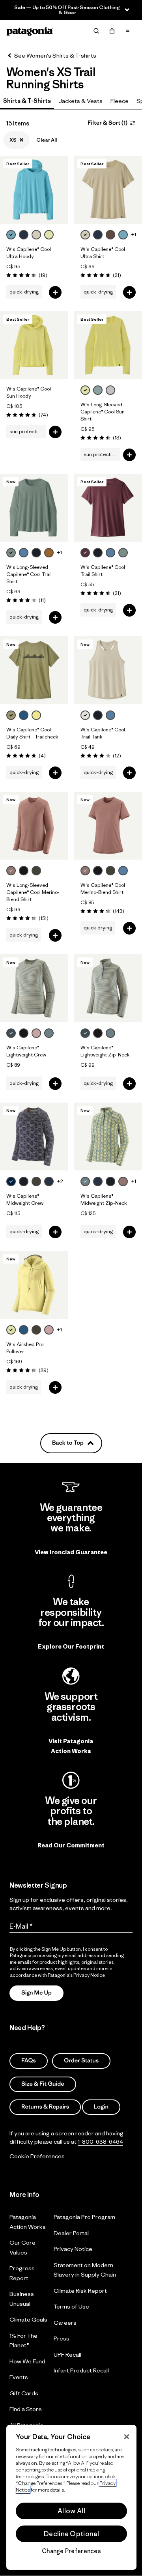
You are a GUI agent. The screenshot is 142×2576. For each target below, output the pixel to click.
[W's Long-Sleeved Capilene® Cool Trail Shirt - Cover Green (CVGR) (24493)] (34, 508)
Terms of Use (71, 2306)
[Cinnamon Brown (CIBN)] (49, 553)
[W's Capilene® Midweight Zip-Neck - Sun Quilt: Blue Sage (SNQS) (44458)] (108, 1137)
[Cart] (112, 31)
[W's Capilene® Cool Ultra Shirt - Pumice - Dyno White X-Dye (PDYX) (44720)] (108, 190)
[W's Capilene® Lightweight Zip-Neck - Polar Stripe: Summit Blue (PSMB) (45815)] (108, 988)
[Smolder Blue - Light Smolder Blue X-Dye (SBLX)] (24, 235)
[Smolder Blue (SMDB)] (49, 1181)
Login (101, 2107)
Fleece (120, 101)
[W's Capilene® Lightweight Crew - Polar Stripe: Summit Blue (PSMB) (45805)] (34, 988)
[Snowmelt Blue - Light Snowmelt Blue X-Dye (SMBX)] (11, 235)
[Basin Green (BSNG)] (36, 871)
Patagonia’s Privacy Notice (76, 1975)
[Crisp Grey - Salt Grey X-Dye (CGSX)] (110, 390)
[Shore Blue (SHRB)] (24, 553)
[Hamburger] (128, 31)
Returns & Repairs (45, 2107)
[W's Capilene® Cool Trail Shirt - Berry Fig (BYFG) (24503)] (108, 508)
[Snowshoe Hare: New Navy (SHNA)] (11, 1181)
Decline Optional (71, 2534)
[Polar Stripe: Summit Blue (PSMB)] (11, 1033)
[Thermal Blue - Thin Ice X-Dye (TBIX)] (98, 390)
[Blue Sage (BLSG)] (49, 1033)
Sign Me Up (36, 1993)
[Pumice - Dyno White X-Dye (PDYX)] (36, 235)
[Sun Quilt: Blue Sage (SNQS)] (85, 1181)
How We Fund (27, 2361)
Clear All (47, 140)
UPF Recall (67, 2354)
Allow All (71, 2511)
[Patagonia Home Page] (30, 31)
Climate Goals (28, 2319)
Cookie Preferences (37, 2156)
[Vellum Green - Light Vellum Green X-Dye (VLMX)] (49, 235)
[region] (71, 2497)
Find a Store (26, 2409)
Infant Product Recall (81, 2370)
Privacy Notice (73, 2249)
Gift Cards (24, 2393)
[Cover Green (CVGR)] (11, 553)
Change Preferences (71, 2551)
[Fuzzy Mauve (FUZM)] (36, 1033)
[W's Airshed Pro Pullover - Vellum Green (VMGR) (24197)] (34, 1285)
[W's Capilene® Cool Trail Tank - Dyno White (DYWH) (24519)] (108, 670)
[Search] (96, 31)
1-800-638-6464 (100, 2141)
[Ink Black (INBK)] (36, 553)
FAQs (29, 2061)
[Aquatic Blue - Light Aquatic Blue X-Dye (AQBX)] (24, 715)
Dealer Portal (71, 2233)
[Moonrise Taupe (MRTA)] (11, 871)
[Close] (127, 2437)
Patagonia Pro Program (84, 2217)
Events (19, 2377)
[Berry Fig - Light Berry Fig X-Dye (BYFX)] (110, 235)
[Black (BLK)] (24, 871)
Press (62, 2338)
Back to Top (68, 1443)
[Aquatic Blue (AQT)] (24, 1330)
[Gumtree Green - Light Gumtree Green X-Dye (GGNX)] (11, 715)
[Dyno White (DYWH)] (85, 715)
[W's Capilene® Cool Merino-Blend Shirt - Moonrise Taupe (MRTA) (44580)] (108, 826)
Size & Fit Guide (43, 2083)
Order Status (81, 2061)
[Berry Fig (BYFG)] (85, 553)
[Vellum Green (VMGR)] (11, 1330)
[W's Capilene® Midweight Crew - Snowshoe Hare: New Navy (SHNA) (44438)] (34, 1137)
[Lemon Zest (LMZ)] (36, 715)
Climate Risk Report (80, 2291)
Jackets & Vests (81, 101)
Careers (65, 2323)
